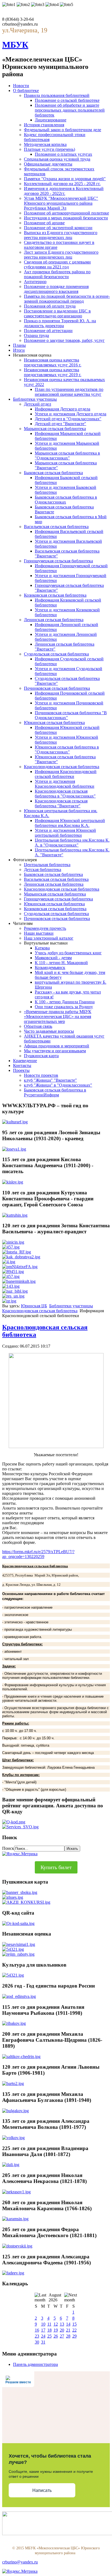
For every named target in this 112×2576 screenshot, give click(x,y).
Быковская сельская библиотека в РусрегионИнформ (55, 1092)
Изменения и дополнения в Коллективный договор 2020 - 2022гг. (64, 191)
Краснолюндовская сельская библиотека (62, 767)
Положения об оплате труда (50, 306)
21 (68, 2330)
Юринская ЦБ (34, 1306)
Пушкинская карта (41, 1056)
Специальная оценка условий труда (57, 159)
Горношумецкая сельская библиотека (58, 561)
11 (49, 2324)
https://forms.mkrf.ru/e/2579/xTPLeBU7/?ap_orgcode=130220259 (38, 1554)
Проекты (21, 1070)
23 (37, 2336)
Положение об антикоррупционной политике (66, 213)
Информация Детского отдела (63, 409)
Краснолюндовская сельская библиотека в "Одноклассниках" (65, 794)
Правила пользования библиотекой (57, 95)
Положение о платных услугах (63, 154)
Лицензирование (51, 120)
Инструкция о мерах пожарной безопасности (66, 218)
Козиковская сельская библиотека (55, 595)
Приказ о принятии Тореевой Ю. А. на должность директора (60, 323)
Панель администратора (35, 2364)
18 (49, 2330)
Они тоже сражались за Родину (64, 1007)
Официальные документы (48, 164)
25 (49, 2336)
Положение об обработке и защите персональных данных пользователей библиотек (70, 110)
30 (37, 2342)
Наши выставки (39, 933)
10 (43, 2324)
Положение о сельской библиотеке (67, 100)
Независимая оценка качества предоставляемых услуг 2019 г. (53, 372)
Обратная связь (38, 1026)
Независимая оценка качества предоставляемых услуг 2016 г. (53, 362)
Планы (19, 345)
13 (62, 2324)
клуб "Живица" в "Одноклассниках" (58, 1085)
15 (74, 2324)
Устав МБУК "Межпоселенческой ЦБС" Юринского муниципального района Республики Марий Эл (61, 203)
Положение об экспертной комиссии (58, 228)
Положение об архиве (44, 223)
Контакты (22, 1065)
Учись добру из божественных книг (68, 953)
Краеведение (25, 1061)
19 (56, 2330)
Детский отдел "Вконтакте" (60, 424)
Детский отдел (38, 404)
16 (37, 2330)
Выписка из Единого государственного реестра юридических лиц (61, 235)
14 (68, 2324)
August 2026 (55, 2297)
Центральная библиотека (47, 865)
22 (74, 2330)
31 (43, 2342)
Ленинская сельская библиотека (54, 620)
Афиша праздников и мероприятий (57, 1046)
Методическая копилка (45, 144)
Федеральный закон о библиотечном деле (63, 130)
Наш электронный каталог (49, 938)
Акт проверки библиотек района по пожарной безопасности (57, 274)
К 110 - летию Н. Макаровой (61, 963)
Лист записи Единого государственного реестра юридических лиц (61, 255)
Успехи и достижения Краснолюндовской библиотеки (65, 784)
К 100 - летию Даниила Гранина (65, 1002)
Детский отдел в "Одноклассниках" (68, 419)
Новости (21, 86)
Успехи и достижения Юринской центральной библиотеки (65, 833)
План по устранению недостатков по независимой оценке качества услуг (69, 392)
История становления (44, 125)
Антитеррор (35, 282)
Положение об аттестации (48, 331)
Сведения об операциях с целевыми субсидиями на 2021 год (57, 264)
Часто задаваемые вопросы (49, 1031)
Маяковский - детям (53, 958)
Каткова (42, 948)
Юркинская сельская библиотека (54, 723)
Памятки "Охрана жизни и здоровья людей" (65, 179)
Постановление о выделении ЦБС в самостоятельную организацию (57, 313)
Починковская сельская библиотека (57, 688)
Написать (42, 2490)
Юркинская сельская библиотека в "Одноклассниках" (67, 749)
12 (56, 2324)
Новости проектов (41, 1075)
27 (62, 2336)
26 (56, 2336)
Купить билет (56, 1867)
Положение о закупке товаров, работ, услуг (64, 340)
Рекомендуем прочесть (45, 928)
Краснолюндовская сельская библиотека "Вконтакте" (61, 803)
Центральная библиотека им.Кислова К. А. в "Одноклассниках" (72, 843)
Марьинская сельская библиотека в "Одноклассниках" (67, 456)
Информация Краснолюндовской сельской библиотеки (66, 774)
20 (62, 2330)
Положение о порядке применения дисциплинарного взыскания (56, 289)
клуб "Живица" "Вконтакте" (50, 1080)
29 (74, 2336)
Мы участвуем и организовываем (55, 1051)
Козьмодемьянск (50, 967)
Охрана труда (36, 335)
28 (68, 2336)
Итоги (19, 350)
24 (43, 2336)
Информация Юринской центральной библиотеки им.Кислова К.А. (70, 823)
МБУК (15, 45)
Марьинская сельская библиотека (55, 429)
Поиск (8, 1848)
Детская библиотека (43, 870)
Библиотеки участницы (35, 399)
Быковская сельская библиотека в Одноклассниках (66, 500)
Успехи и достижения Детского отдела (71, 414)
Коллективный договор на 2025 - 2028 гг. (62, 184)
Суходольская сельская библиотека (56, 654)
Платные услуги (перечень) (49, 149)
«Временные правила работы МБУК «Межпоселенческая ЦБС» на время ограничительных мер (58, 1016)
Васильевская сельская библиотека (56, 527)
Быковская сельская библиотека (53, 473)
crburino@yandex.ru (20, 2562)
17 (43, 2330)
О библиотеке (26, 91)
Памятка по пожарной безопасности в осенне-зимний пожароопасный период (67, 299)
